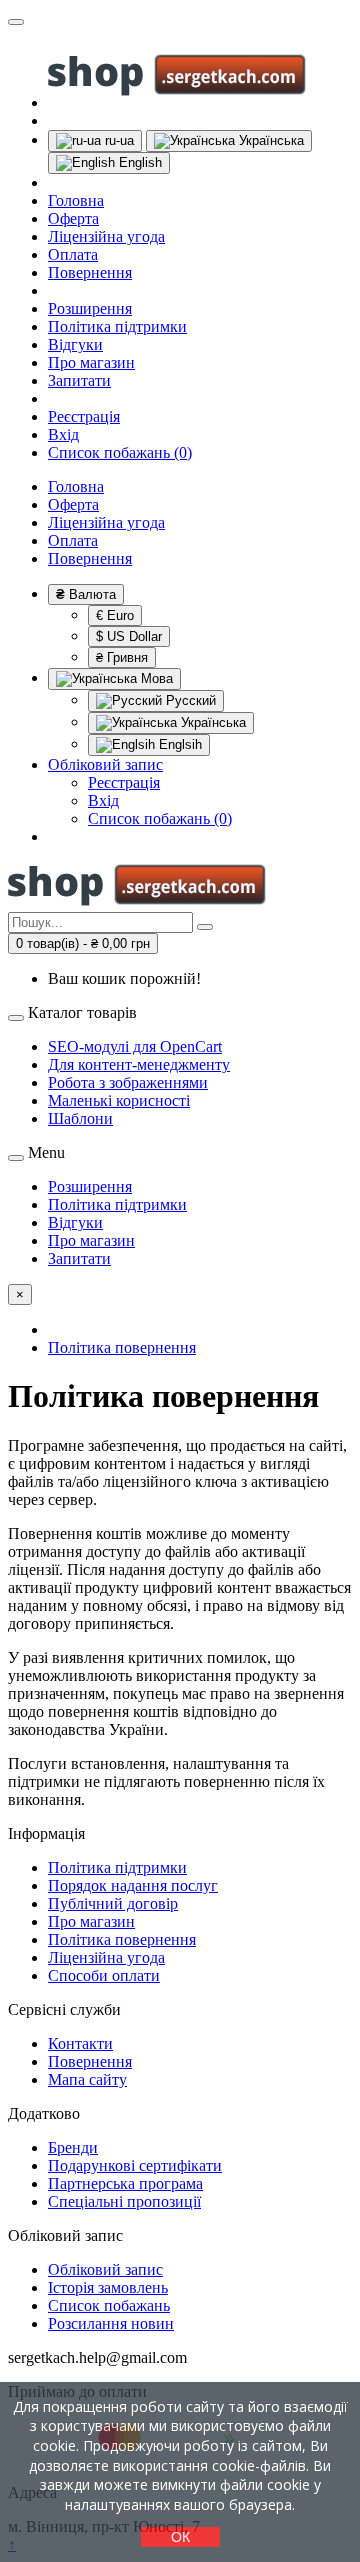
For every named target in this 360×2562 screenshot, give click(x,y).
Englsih (178, 744)
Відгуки (75, 344)
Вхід (63, 434)
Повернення (90, 272)
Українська (269, 140)
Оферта (73, 218)
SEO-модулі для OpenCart (135, 1046)
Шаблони (80, 1118)
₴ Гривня (122, 657)
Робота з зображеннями (128, 1082)
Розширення (90, 308)
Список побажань (109, 2305)
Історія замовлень (108, 2287)
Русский (189, 700)
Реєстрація (84, 416)
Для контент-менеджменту (139, 1064)
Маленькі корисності (119, 1100)
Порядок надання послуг (133, 1885)
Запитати (79, 380)
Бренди (73, 2147)
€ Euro (115, 615)
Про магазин (91, 362)
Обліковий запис (105, 2269)
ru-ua (117, 140)
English (138, 162)
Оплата (73, 254)
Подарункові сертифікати (135, 2165)
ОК (180, 2537)
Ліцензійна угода (106, 236)
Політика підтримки (117, 326)
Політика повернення (122, 1939)
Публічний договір (113, 1903)
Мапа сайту (87, 2079)
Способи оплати (104, 1975)
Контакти (80, 2043)
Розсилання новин (111, 2323)
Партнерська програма (125, 2183)
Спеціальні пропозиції (124, 2201)
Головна (76, 200)
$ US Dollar (129, 636)
